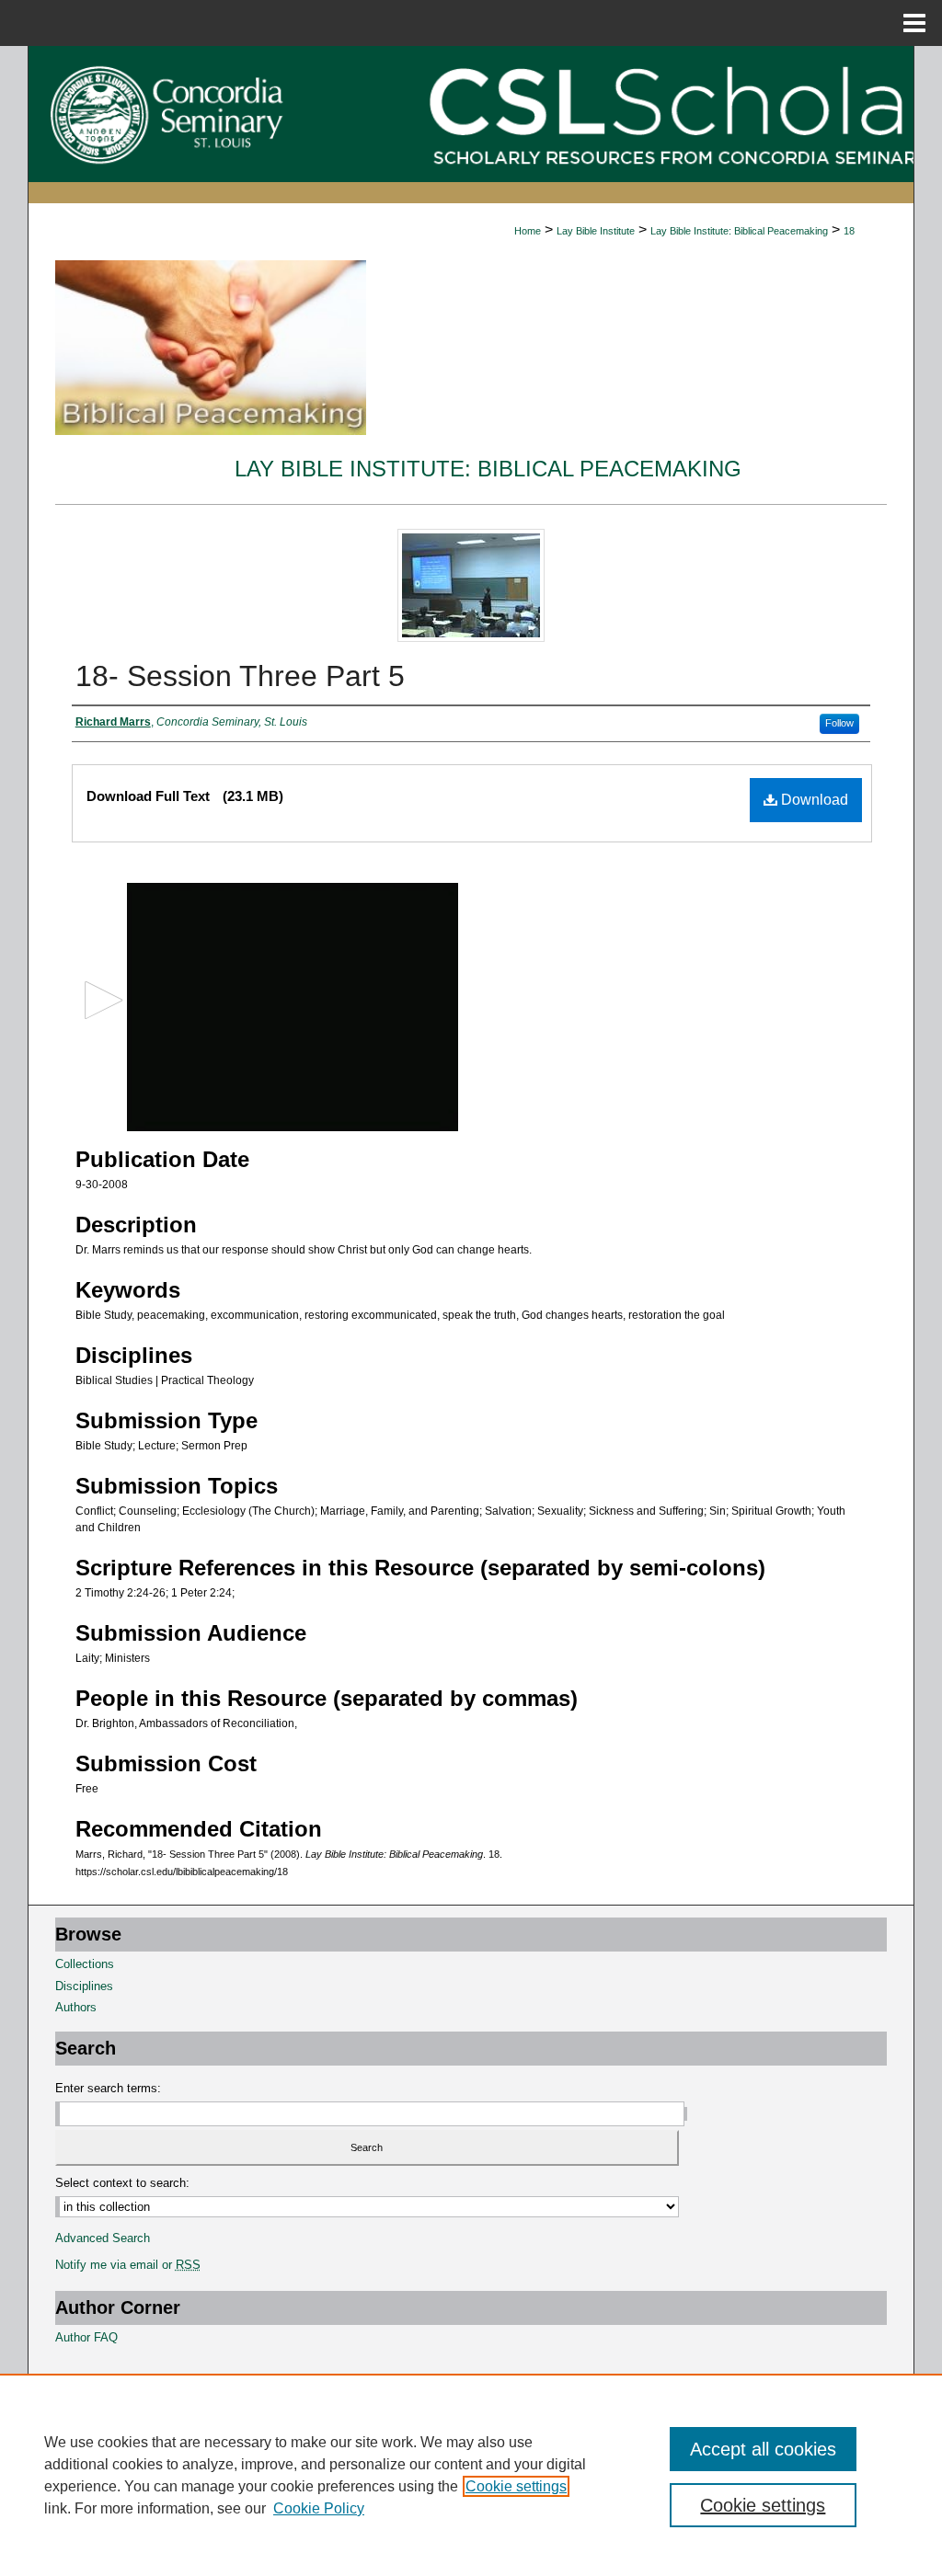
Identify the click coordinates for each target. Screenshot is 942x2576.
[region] (471, 2475)
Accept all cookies (763, 2449)
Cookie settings (516, 2486)
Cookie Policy (319, 2508)
